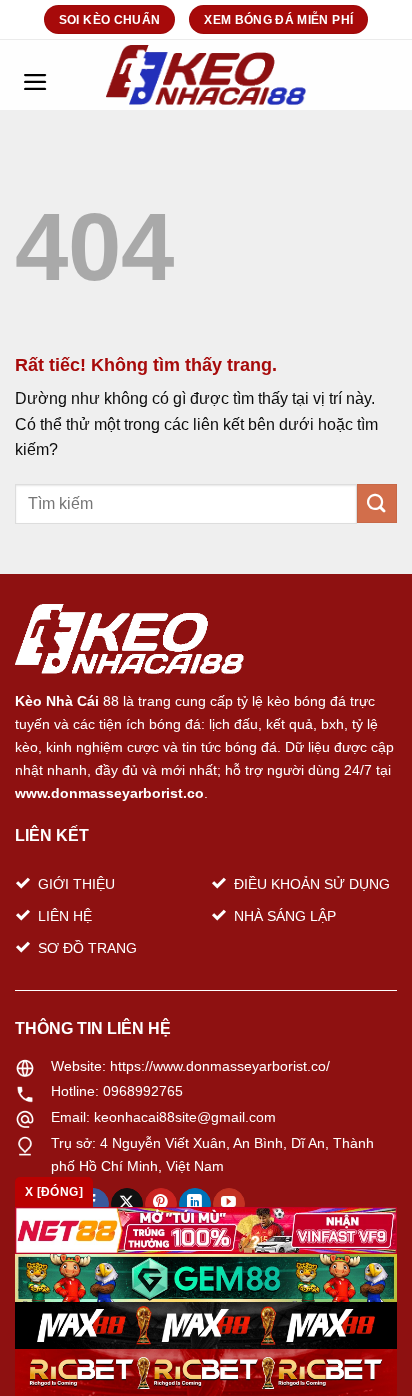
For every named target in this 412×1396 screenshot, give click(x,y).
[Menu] (35, 75)
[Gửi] (377, 503)
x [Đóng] (54, 1192)
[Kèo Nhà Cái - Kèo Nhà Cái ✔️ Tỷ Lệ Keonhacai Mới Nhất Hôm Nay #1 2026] (206, 75)
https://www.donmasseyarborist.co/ (220, 1066)
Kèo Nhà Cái (57, 701)
